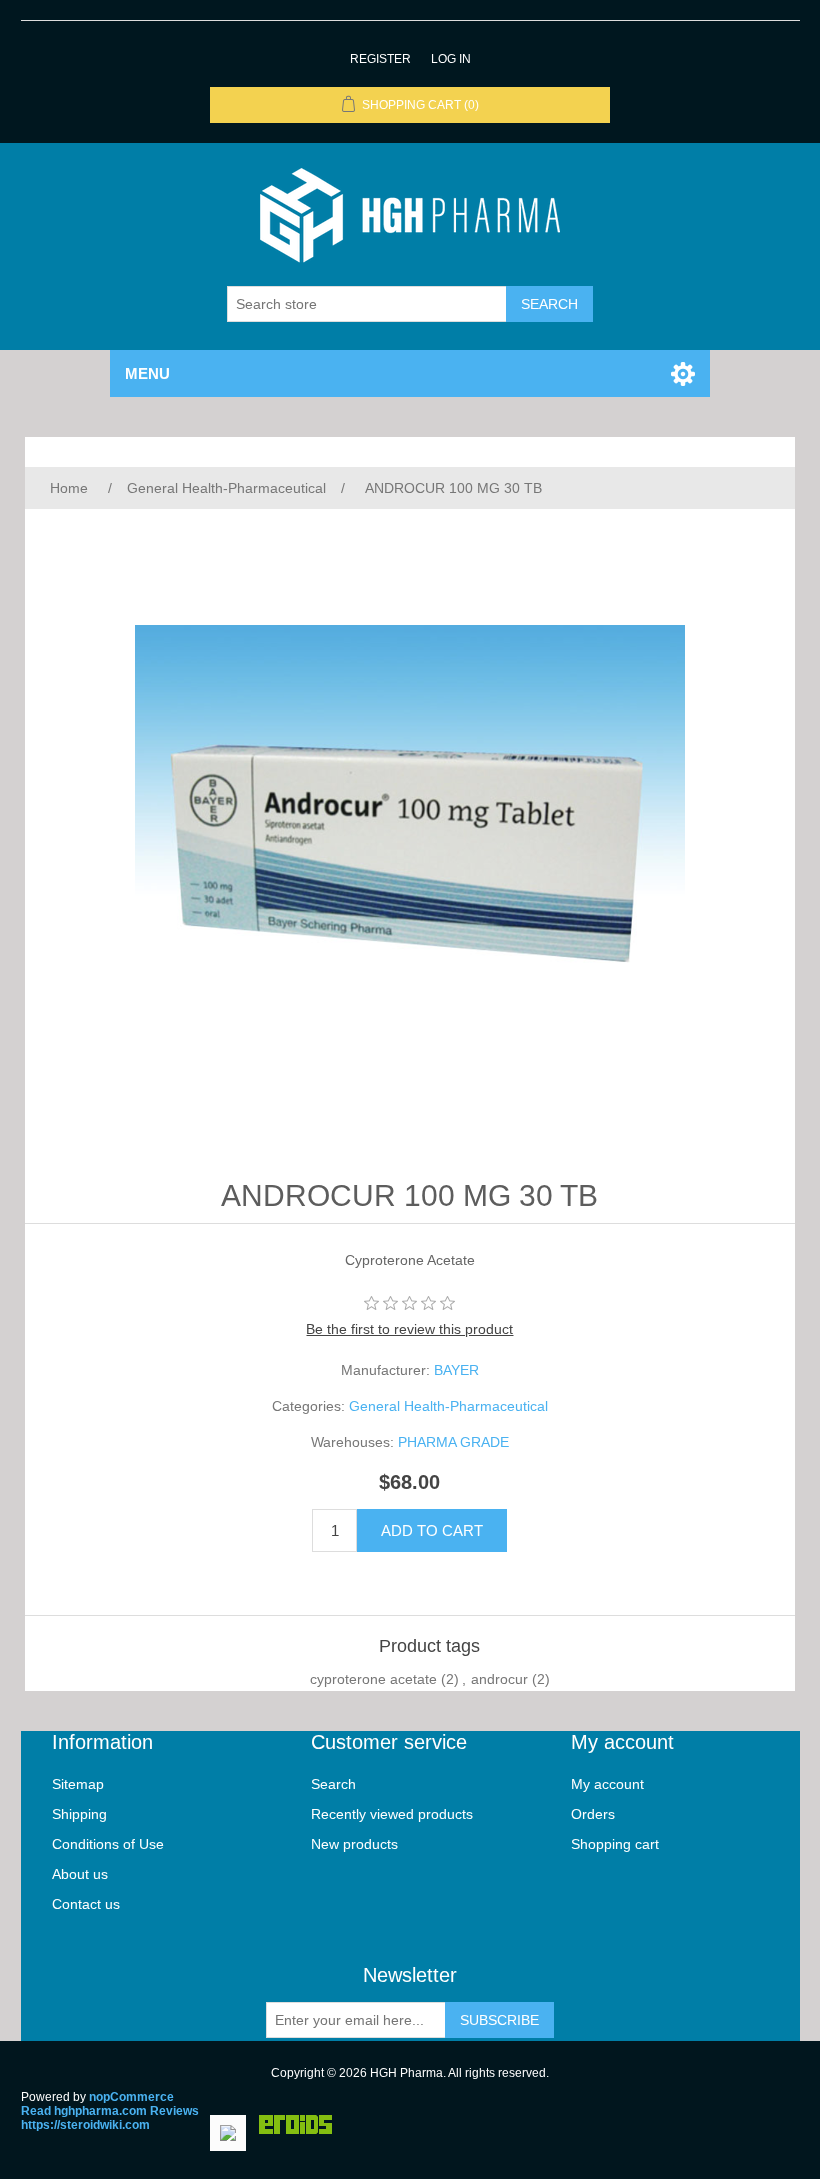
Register (380, 59)
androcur (499, 1679)
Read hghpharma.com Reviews (110, 2111)
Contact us (86, 1904)
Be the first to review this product (409, 1329)
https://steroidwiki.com (85, 2125)
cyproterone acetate (373, 1679)
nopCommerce (131, 2097)
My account (607, 1784)
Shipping (79, 1814)
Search (333, 1784)
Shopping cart (615, 1844)
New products (354, 1844)
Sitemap (78, 1784)
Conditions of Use (108, 1844)
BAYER (456, 1370)
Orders (593, 1814)
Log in (451, 59)
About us (80, 1874)
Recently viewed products (392, 1814)
